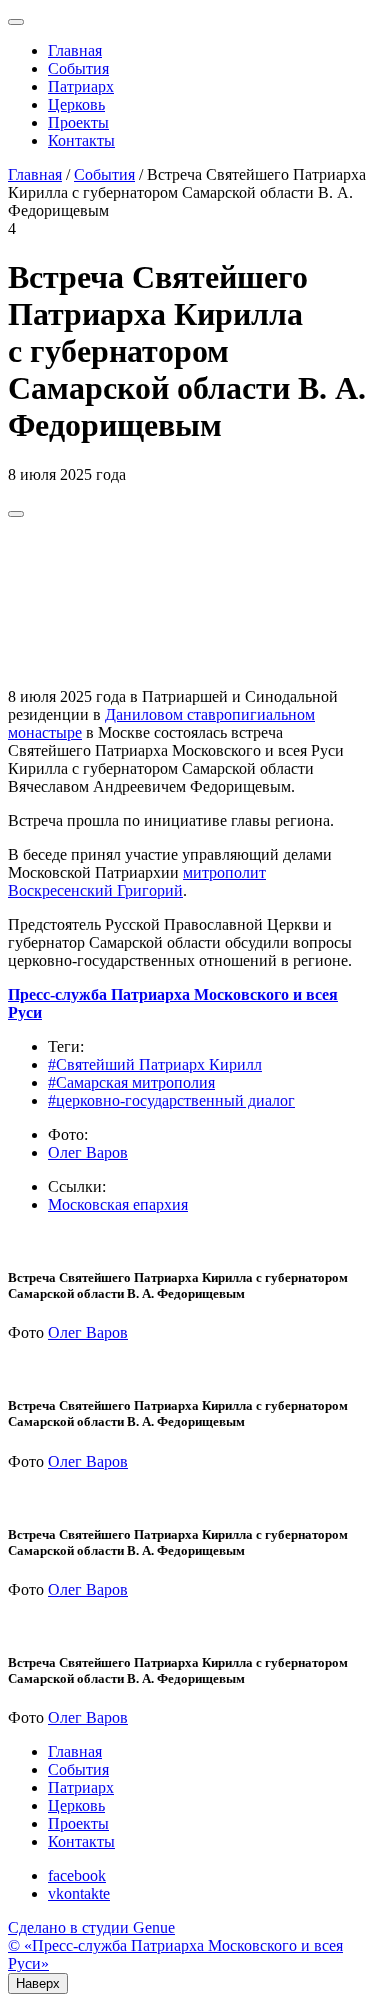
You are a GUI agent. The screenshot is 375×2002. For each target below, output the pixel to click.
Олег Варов (88, 1152)
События (78, 68)
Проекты (78, 122)
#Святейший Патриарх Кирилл (155, 1064)
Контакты (81, 140)
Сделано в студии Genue (91, 1927)
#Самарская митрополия (131, 1082)
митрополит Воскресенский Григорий (137, 881)
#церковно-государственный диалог (171, 1100)
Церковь (76, 104)
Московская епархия (118, 1204)
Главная (75, 50)
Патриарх (81, 86)
